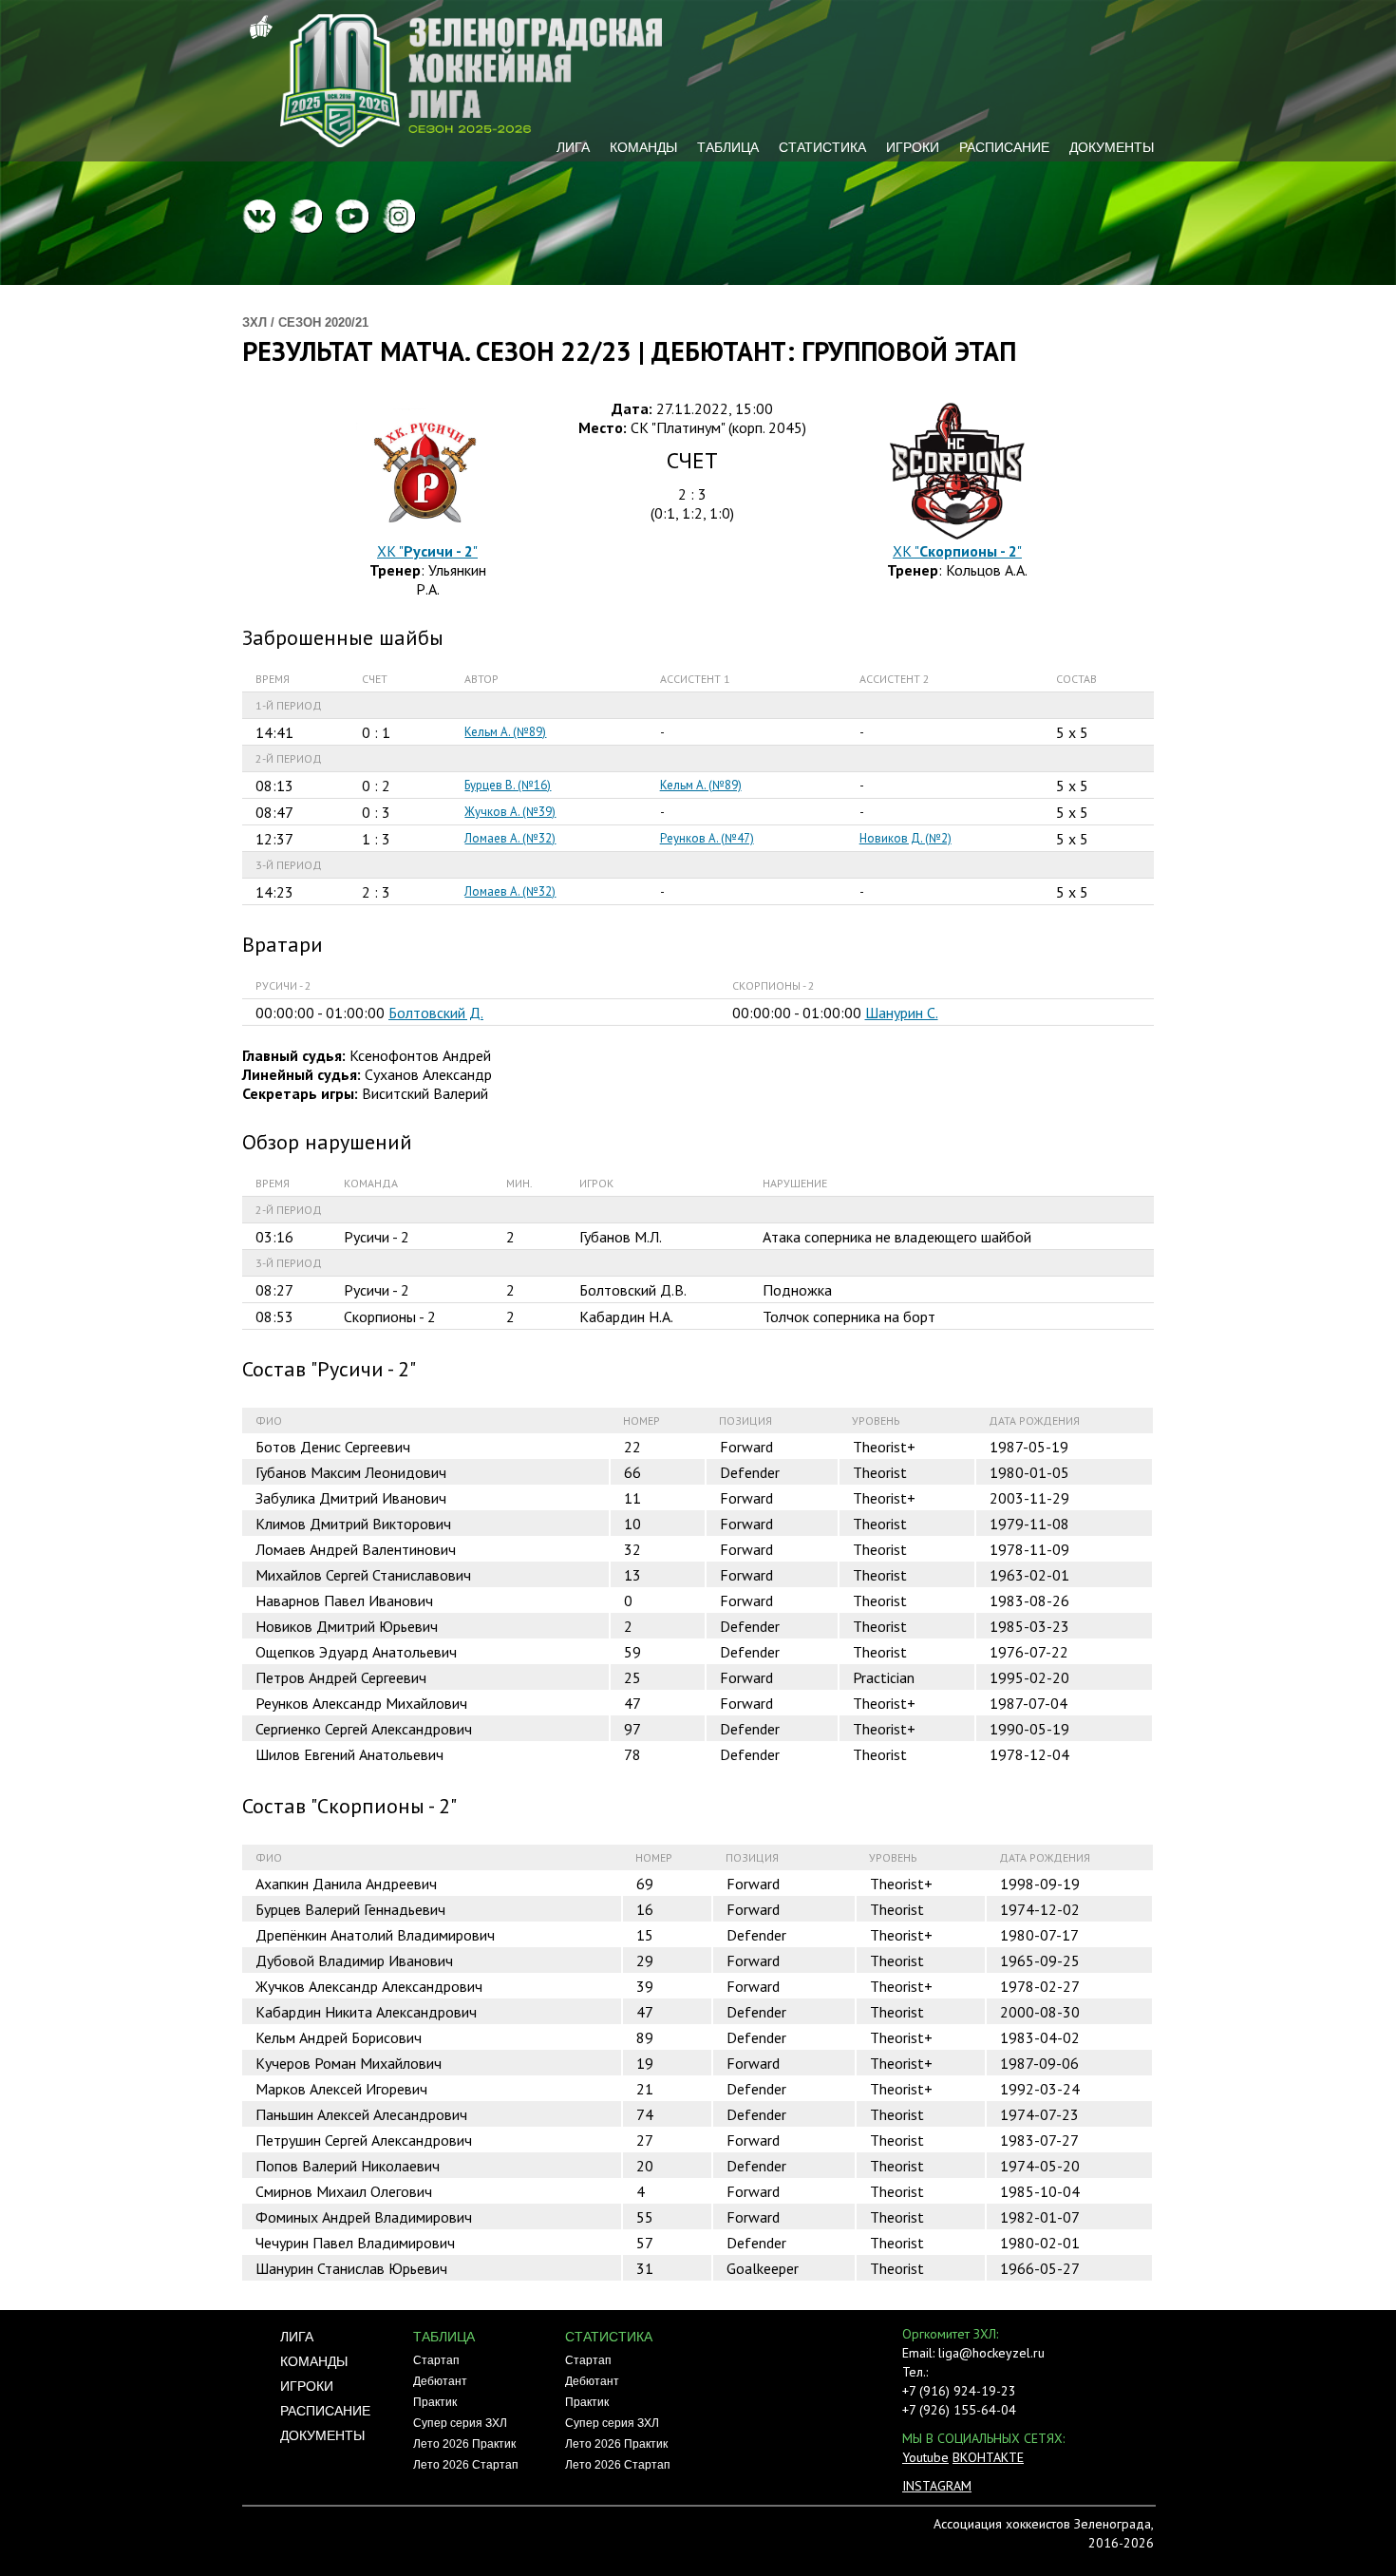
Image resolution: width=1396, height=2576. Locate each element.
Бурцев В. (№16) (508, 785)
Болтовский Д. (436, 1013)
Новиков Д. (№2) (906, 838)
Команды (643, 147)
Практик (435, 2402)
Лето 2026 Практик (464, 2444)
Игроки (913, 147)
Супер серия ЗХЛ (460, 2423)
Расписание (1004, 147)
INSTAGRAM (937, 2486)
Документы (1112, 147)
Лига (573, 147)
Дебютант (440, 2381)
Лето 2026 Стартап (466, 2465)
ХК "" (427, 551)
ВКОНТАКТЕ (988, 2457)
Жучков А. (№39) (510, 812)
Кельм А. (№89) (505, 732)
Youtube (925, 2457)
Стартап (436, 2360)
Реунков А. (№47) (707, 838)
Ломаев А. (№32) (510, 838)
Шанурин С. (902, 1013)
